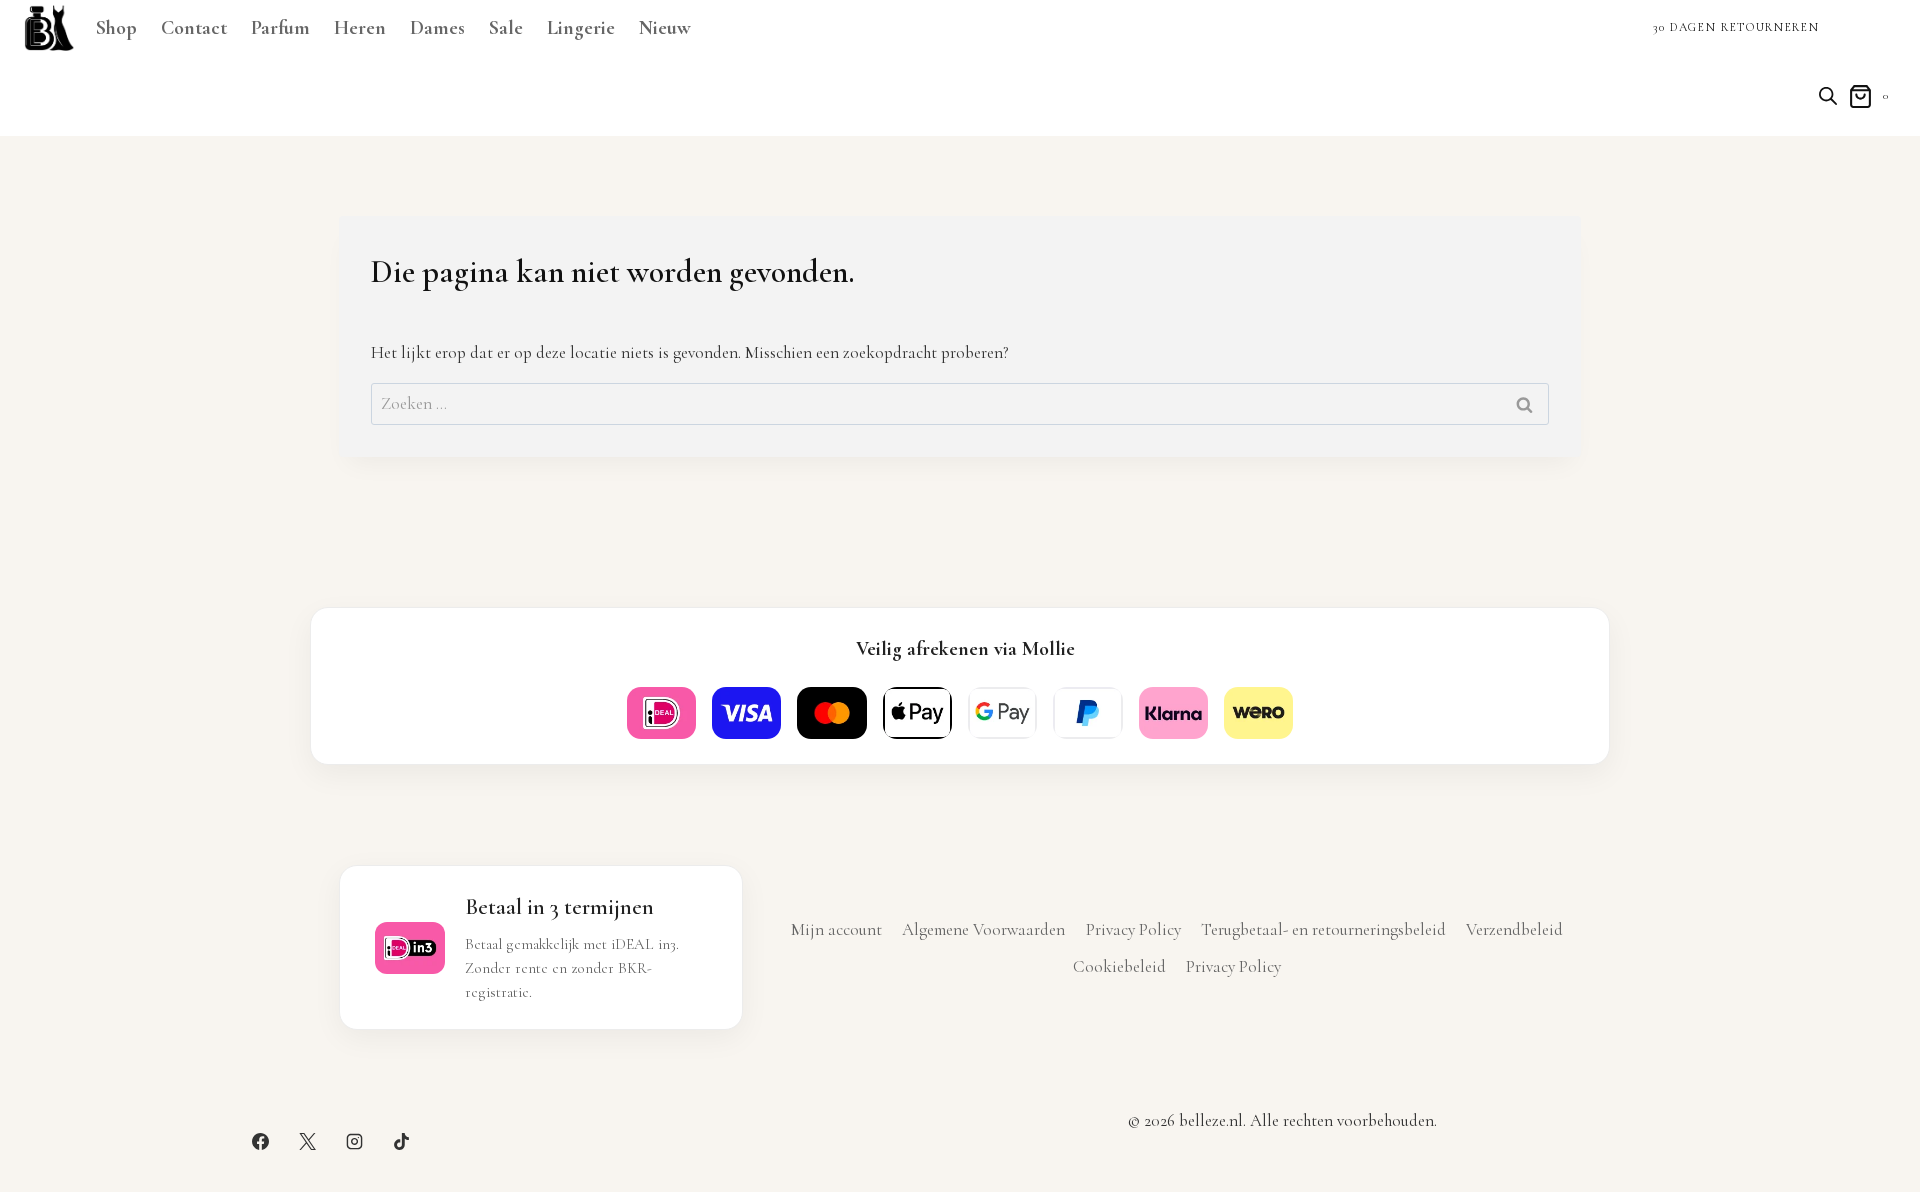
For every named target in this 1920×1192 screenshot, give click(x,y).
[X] (307, 1141)
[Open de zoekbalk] (1828, 96)
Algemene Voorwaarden (983, 929)
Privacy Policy (1133, 929)
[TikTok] (402, 1141)
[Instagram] (355, 1141)
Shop (116, 28)
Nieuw (665, 28)
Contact (194, 28)
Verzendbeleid (1514, 929)
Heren (360, 28)
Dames (437, 28)
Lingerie (581, 28)
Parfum (280, 28)
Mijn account (836, 929)
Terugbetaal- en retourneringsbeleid (1323, 929)
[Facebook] (260, 1141)
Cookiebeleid (1119, 966)
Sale (506, 28)
